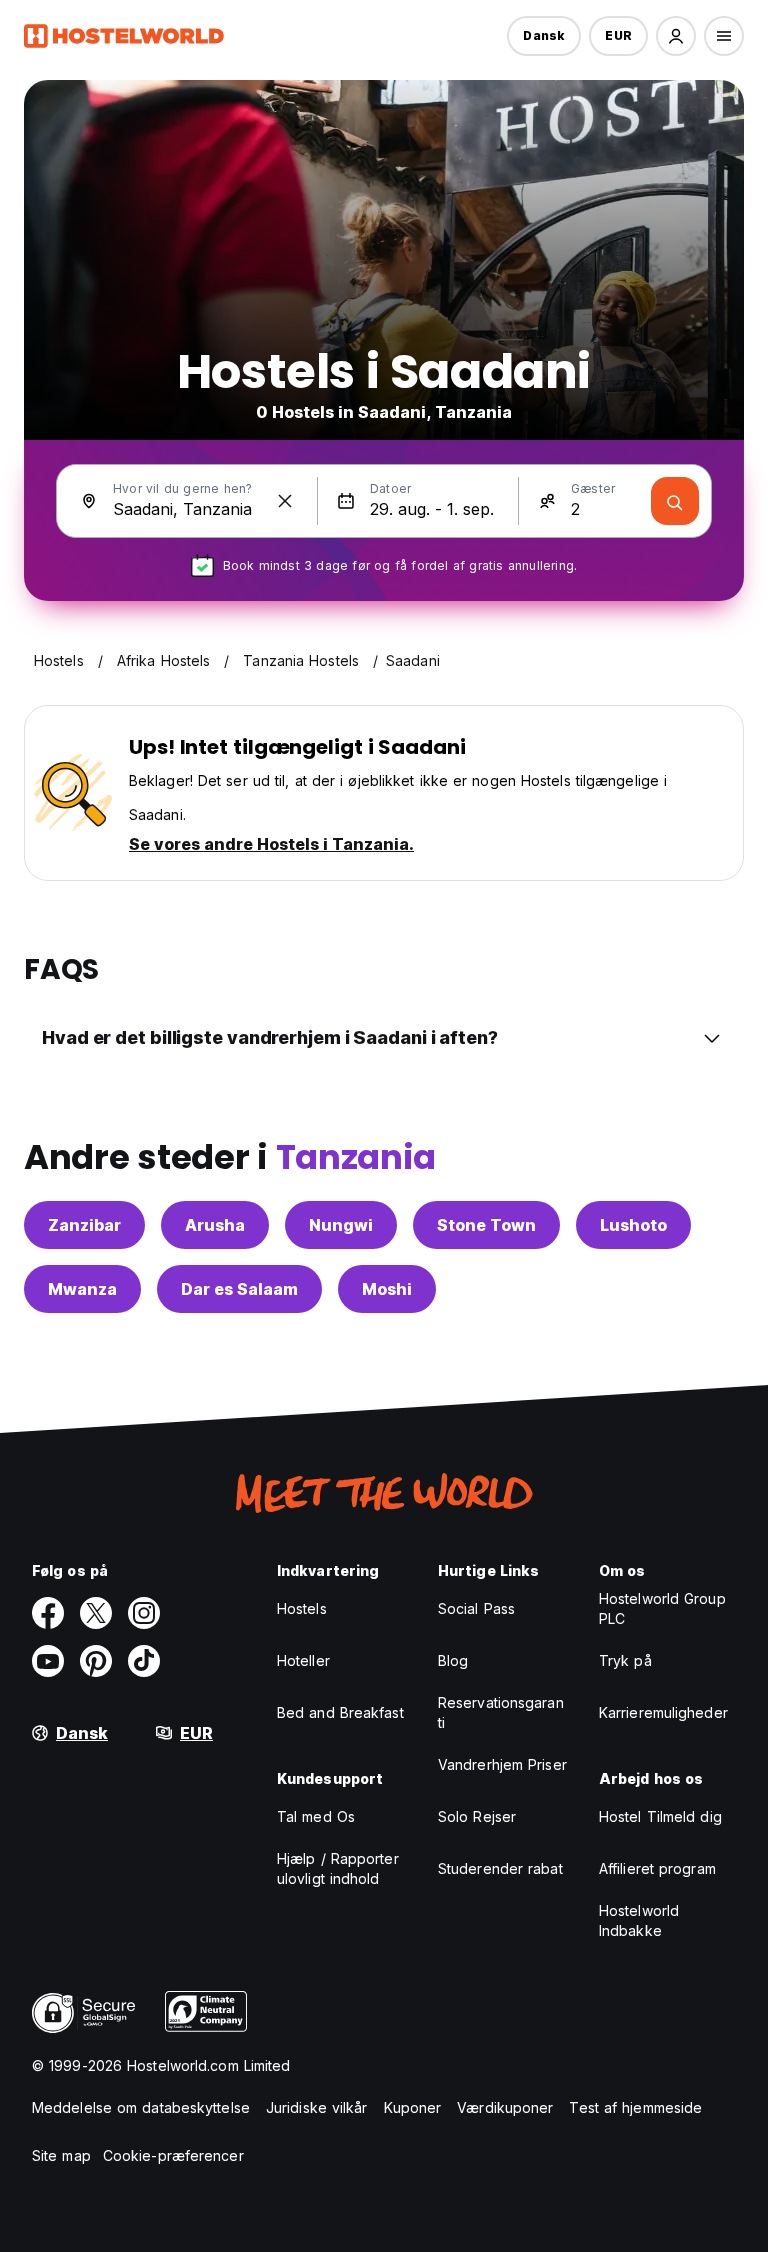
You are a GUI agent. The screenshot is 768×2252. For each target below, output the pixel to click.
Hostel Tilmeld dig (660, 1816)
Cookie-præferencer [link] (173, 2155)
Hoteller (303, 1660)
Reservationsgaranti (501, 1712)
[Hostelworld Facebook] (48, 1613)
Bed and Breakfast (340, 1712)
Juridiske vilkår (317, 2107)
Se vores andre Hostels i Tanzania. (271, 844)
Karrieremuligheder (663, 1712)
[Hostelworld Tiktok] (144, 1661)
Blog (453, 1660)
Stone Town (486, 1225)
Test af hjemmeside (635, 2107)
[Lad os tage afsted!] (675, 501)
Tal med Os (316, 1816)
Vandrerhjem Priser (502, 1764)
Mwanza (82, 1289)
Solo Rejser (477, 1816)
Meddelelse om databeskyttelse (141, 2107)
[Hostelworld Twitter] (96, 1613)
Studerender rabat (500, 1868)
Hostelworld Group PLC (662, 1608)
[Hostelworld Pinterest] (96, 1661)
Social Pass (476, 1608)
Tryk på (625, 1660)
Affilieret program (657, 1868)
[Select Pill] (676, 36)
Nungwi (341, 1225)
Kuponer (413, 2107)
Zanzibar (84, 1225)
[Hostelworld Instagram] (144, 1613)
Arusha (215, 1225)
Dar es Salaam (239, 1289)
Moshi (387, 1289)
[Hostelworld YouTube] (48, 1661)
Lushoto (633, 1225)
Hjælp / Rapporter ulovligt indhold (338, 1868)
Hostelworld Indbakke (639, 1920)
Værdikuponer (505, 2107)
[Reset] (285, 501)
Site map (61, 2155)
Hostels (302, 1608)
